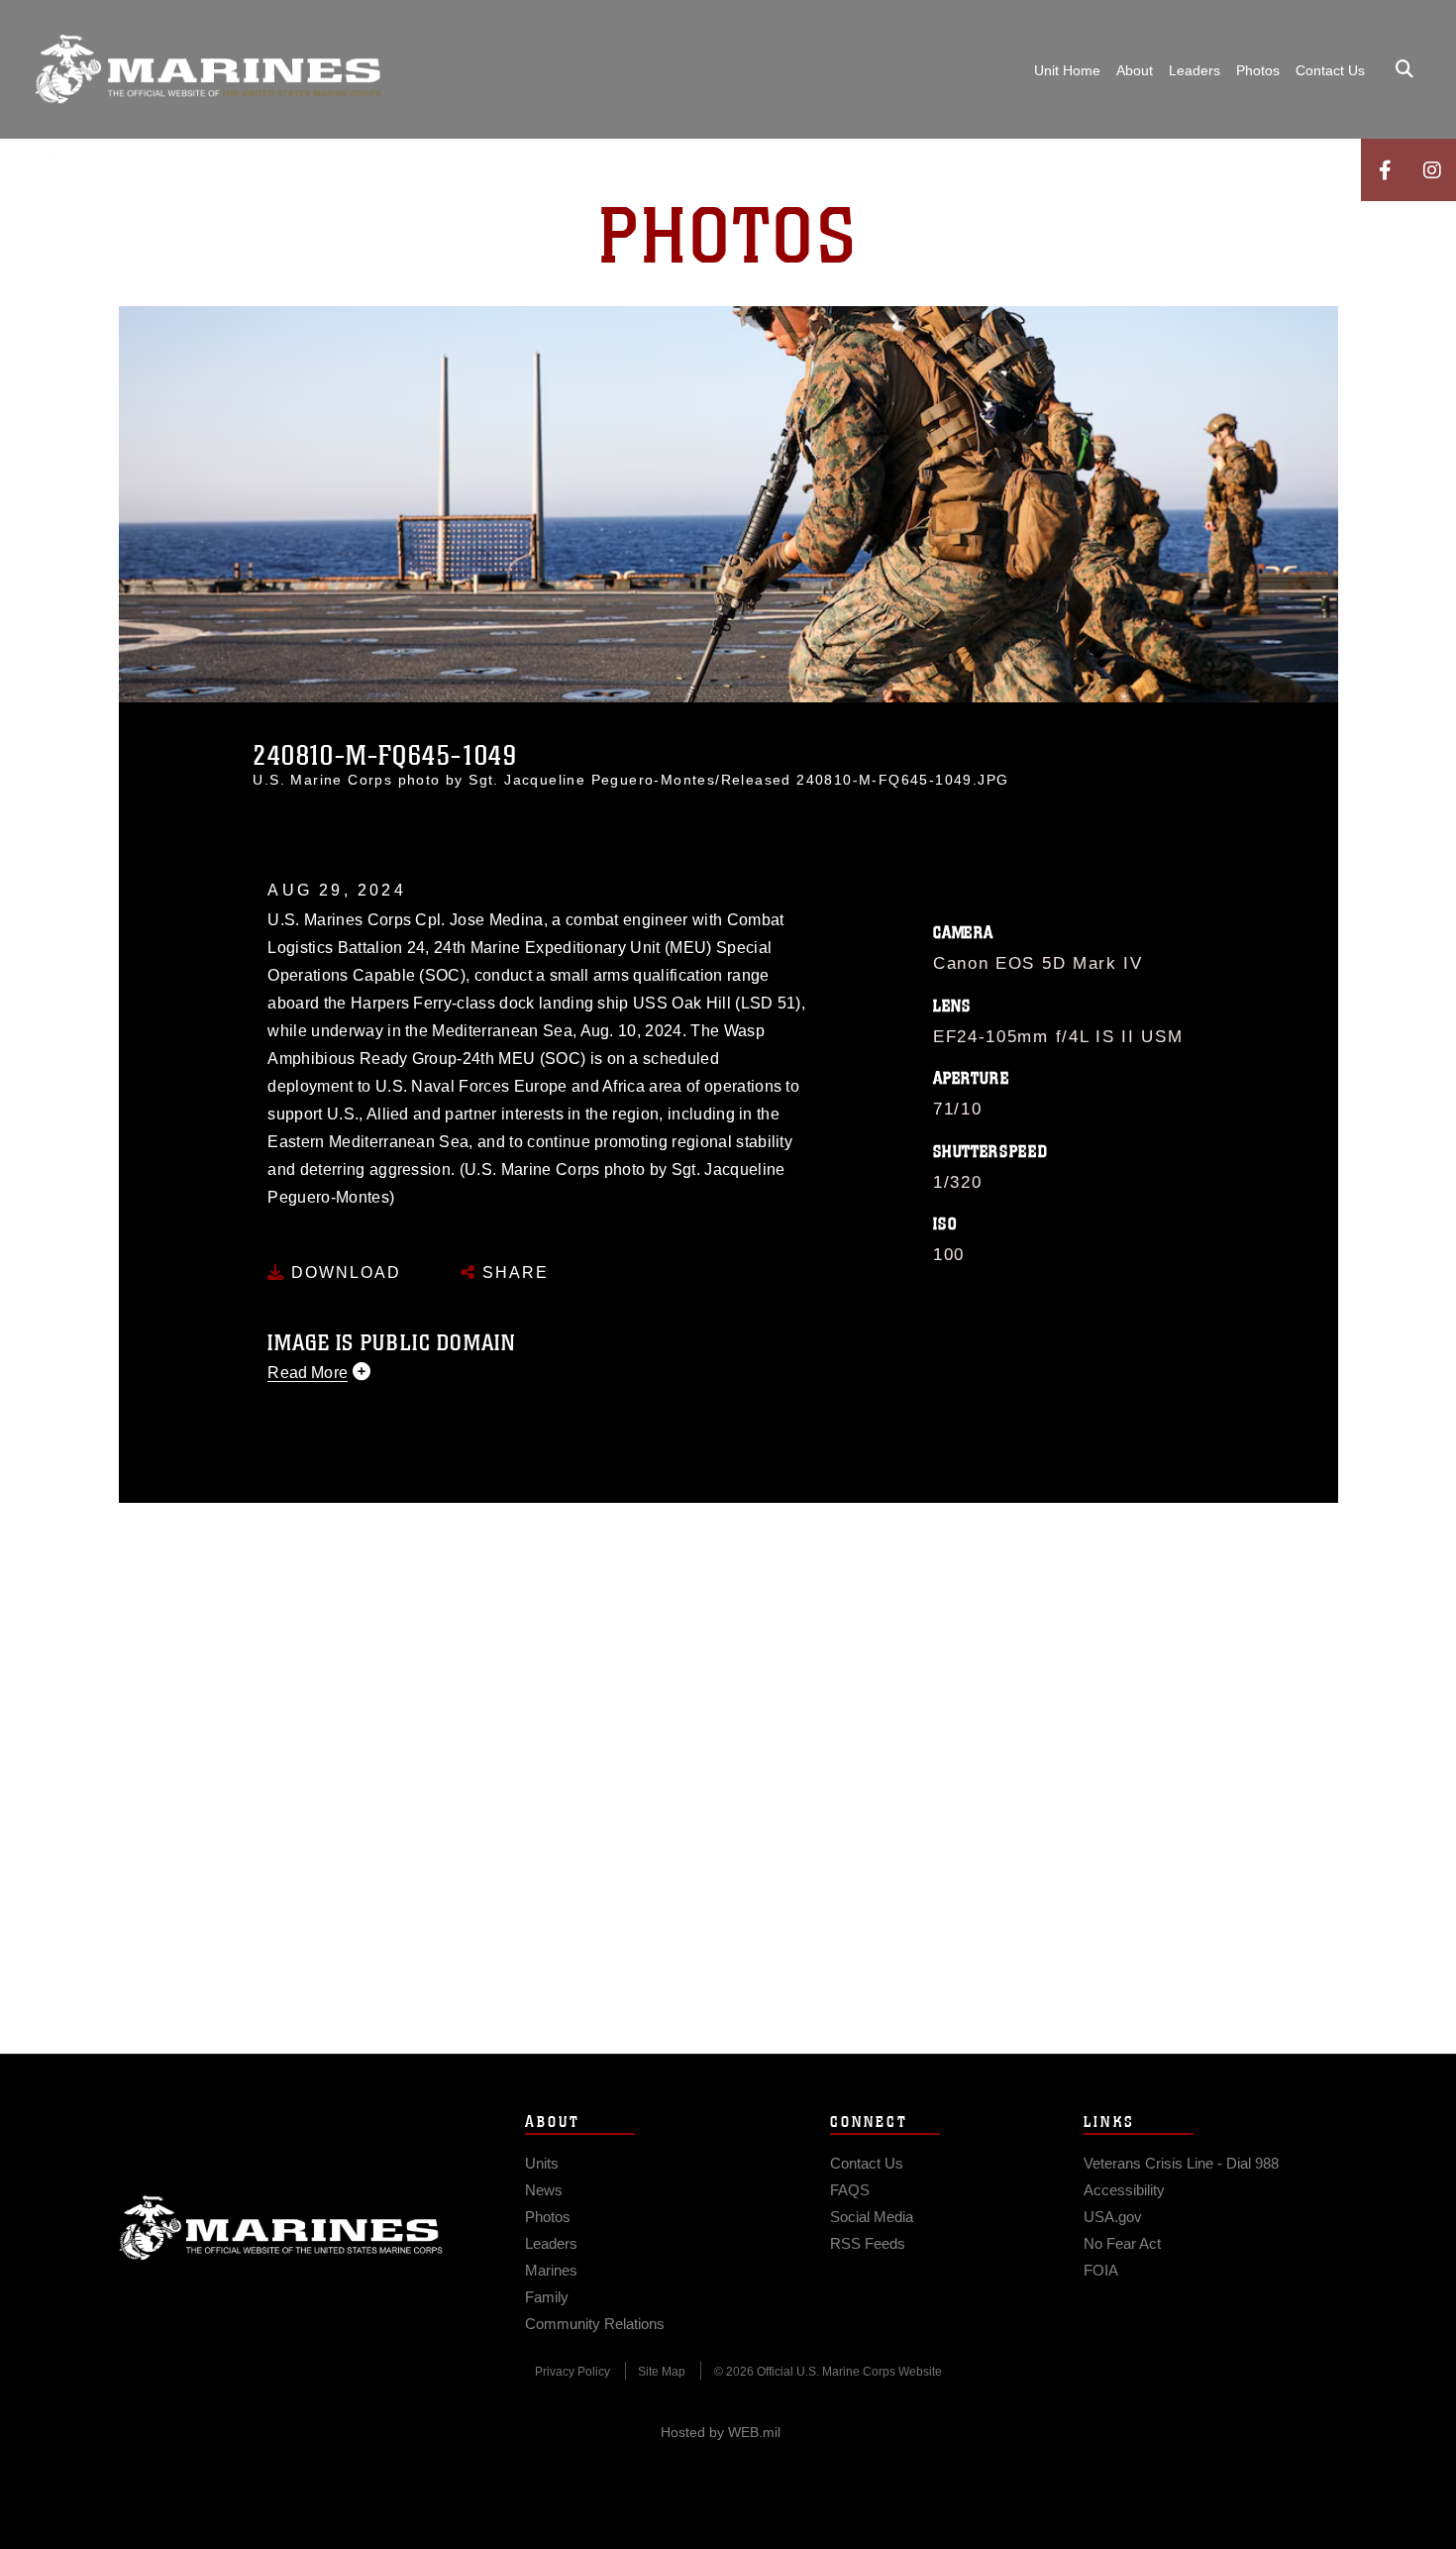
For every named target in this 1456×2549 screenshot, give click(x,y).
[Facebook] (1385, 170)
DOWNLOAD (343, 1273)
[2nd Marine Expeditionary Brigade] (208, 69)
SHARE (513, 1273)
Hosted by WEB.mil (721, 2432)
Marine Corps (281, 2228)
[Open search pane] (1404, 69)
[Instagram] (1432, 170)
